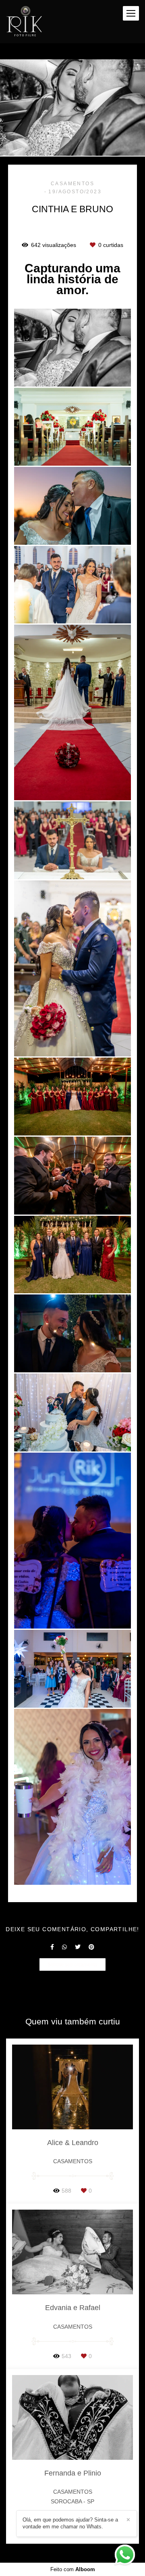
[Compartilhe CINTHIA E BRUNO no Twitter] (78, 1947)
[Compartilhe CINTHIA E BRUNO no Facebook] (52, 1947)
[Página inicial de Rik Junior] (24, 22)
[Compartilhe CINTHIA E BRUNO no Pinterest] (91, 1947)
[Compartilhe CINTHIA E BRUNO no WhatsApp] (64, 1947)
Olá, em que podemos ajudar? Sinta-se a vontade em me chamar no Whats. (70, 2523)
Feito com (73, 2569)
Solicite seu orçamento (72, 1964)
